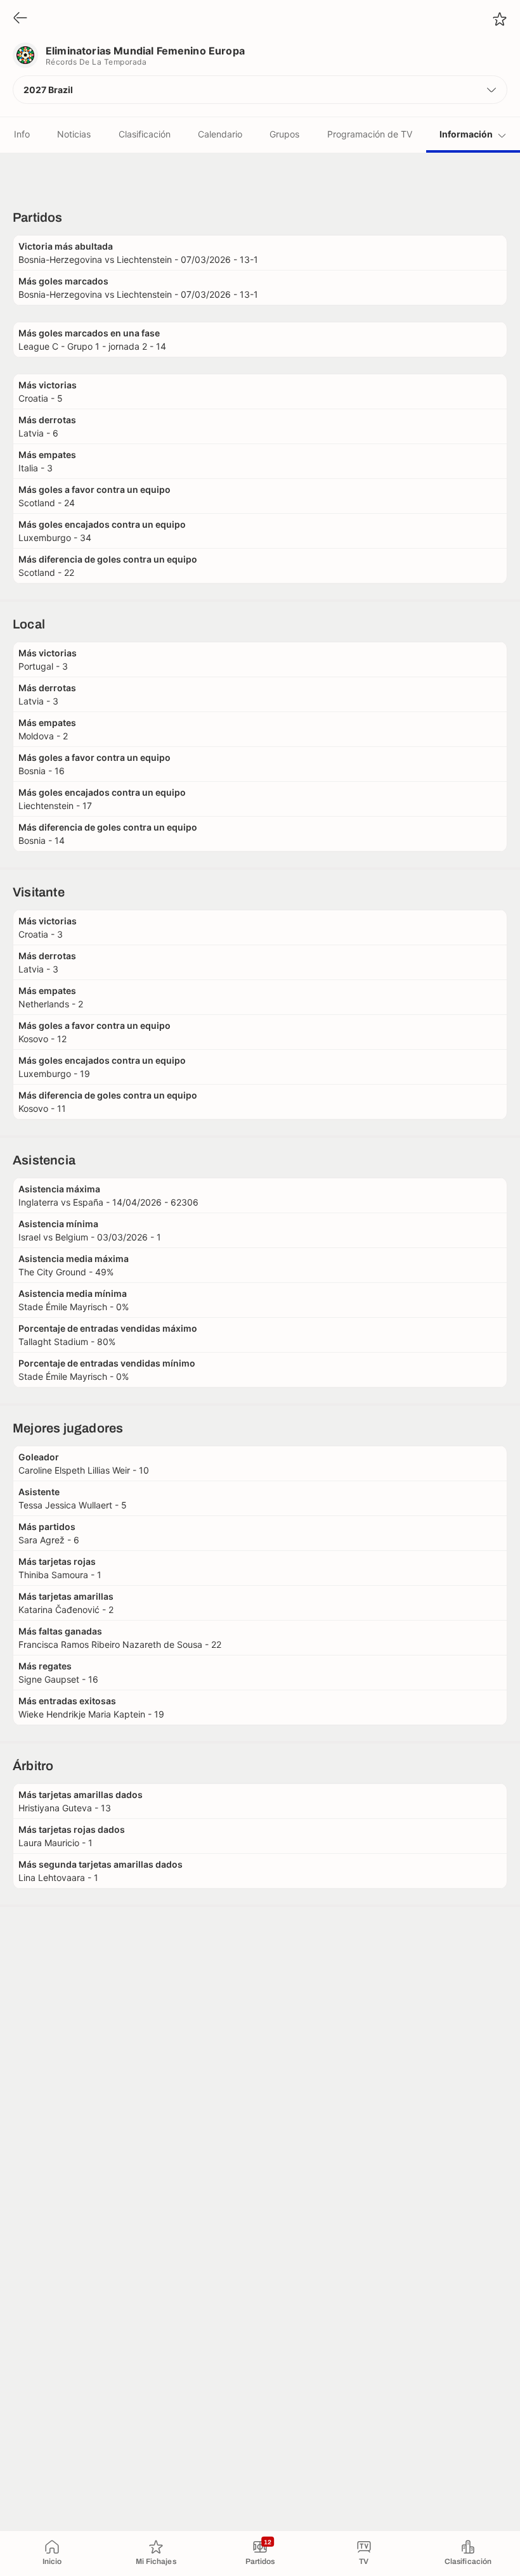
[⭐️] (500, 19)
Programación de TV (370, 134)
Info (22, 134)
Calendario (220, 134)
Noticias (74, 134)
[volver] (20, 19)
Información (466, 134)
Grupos (284, 134)
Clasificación (145, 134)
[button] (260, 90)
